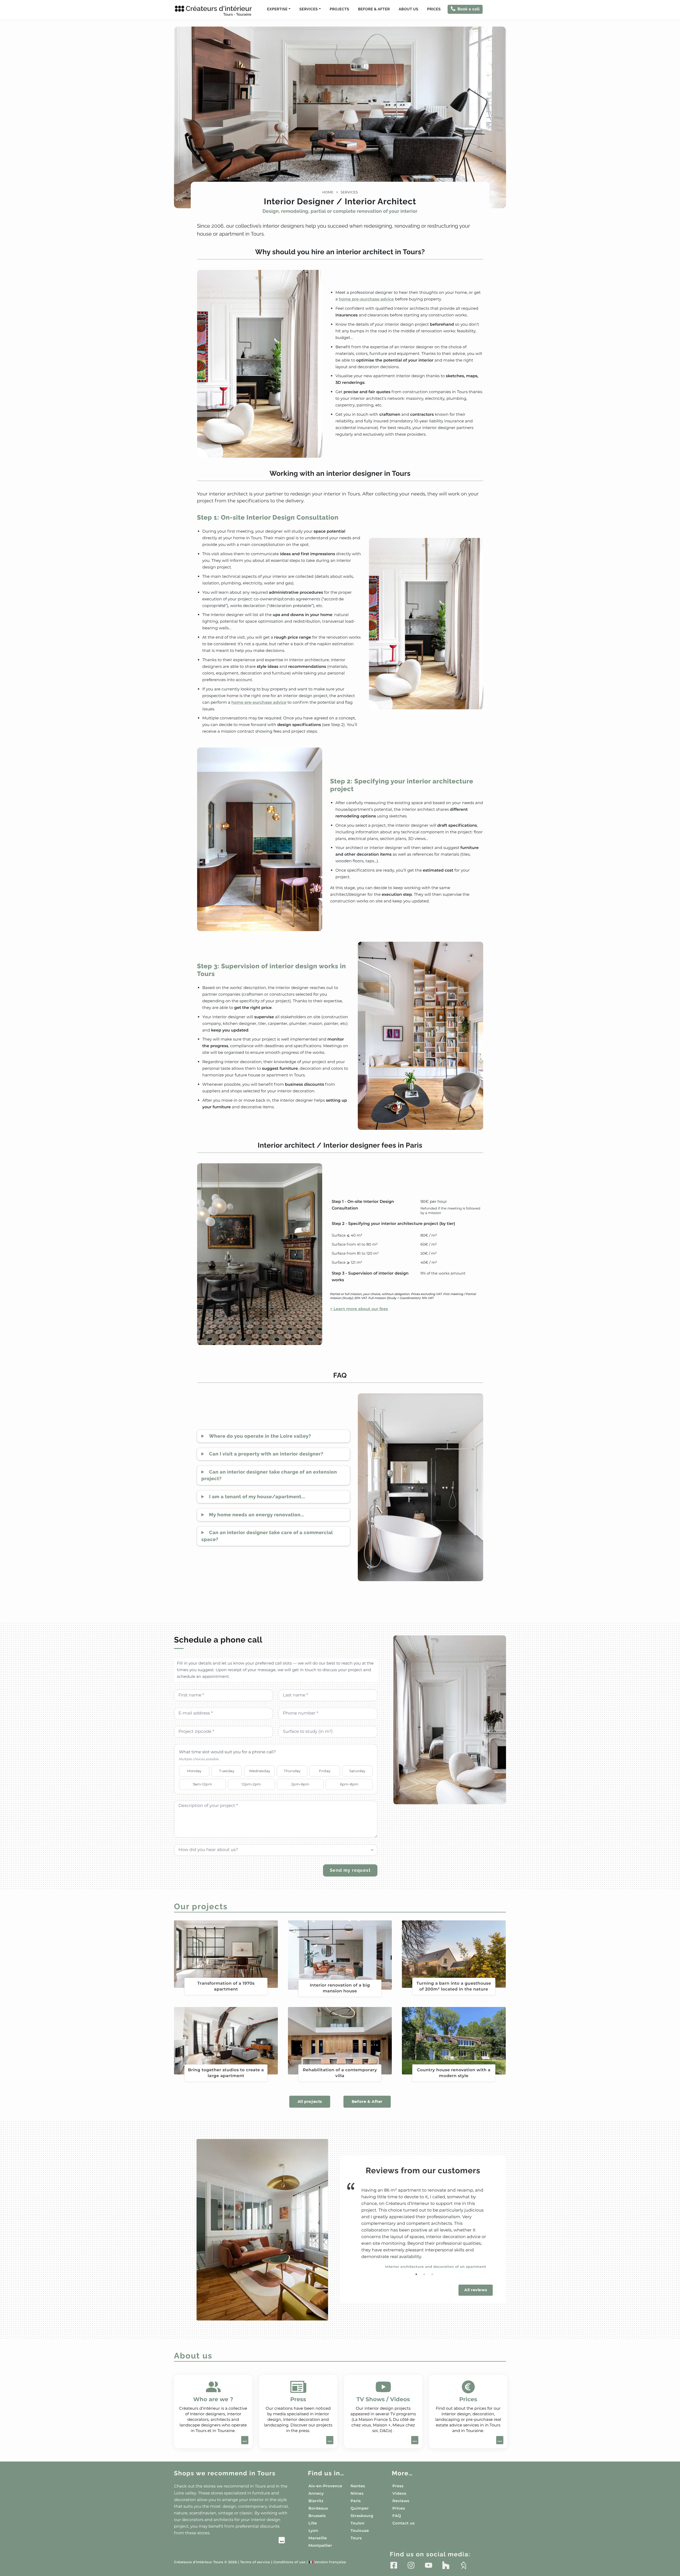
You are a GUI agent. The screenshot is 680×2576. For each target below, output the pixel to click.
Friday (325, 1771)
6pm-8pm (349, 1784)
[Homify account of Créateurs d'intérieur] (463, 2565)
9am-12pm (202, 1784)
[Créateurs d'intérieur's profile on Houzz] (446, 2565)
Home (328, 192)
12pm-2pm (251, 1784)
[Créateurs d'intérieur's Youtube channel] (429, 2565)
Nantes (358, 2486)
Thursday (292, 1771)
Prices (434, 9)
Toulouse (360, 2531)
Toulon (358, 2523)
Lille (313, 2523)
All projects (310, 2102)
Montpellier (320, 2545)
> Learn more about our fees (359, 1309)
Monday (194, 1771)
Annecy (316, 2493)
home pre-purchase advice (366, 299)
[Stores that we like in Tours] (229, 2541)
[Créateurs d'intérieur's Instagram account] (411, 2565)
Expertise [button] (277, 9)
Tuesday (227, 1771)
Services (349, 192)
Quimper (360, 2508)
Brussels (317, 2516)
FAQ (397, 2516)
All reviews (476, 2290)
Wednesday (260, 1771)
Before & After (374, 9)
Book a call (469, 9)
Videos (399, 2493)
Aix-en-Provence (325, 2486)
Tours (356, 2538)
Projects (339, 9)
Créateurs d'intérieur (219, 11)
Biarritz (316, 2501)
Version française (327, 2562)
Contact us (403, 2523)
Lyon (313, 2531)
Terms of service (255, 2562)
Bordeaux (318, 2508)
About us (409, 9)
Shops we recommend (225, 2473)
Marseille (318, 2538)
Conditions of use (289, 2562)
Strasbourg (362, 2516)
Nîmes (357, 2493)
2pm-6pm (300, 1784)
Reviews (401, 2501)
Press (398, 2486)
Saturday (357, 1771)
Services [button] (309, 9)
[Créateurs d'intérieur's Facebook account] (394, 2565)
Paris (356, 2501)
